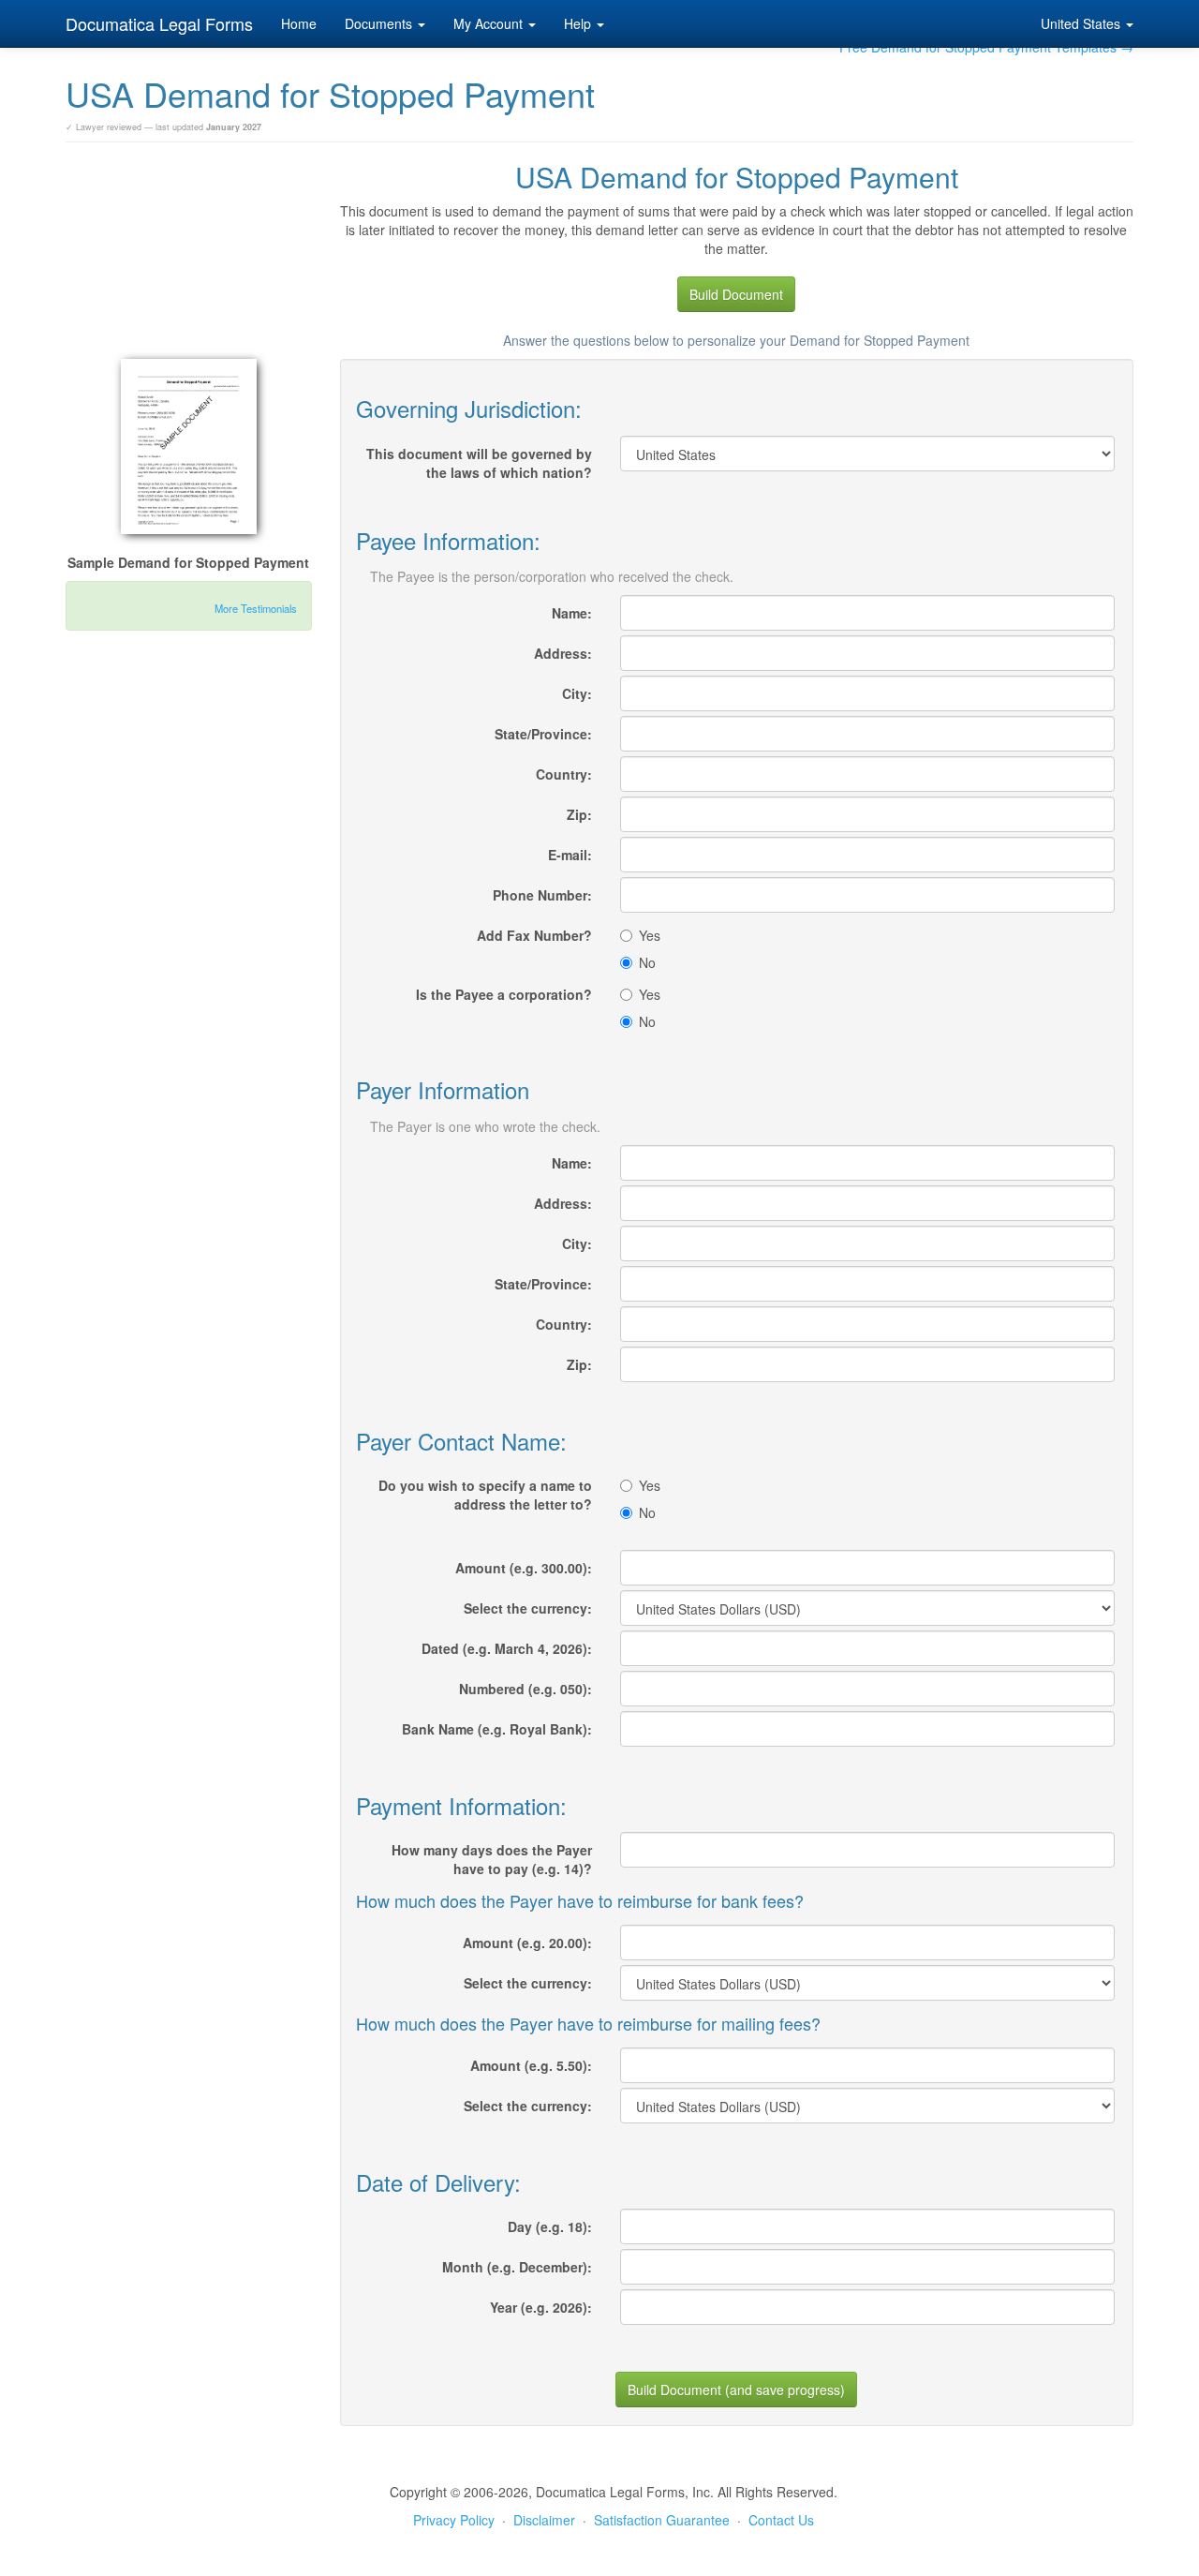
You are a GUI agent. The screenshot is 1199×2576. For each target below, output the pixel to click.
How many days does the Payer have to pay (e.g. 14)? (492, 1859)
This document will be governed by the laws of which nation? (479, 463)
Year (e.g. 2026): (541, 2307)
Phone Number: (542, 895)
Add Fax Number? (534, 935)
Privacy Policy (454, 2520)
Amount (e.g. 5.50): (531, 2065)
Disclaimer (544, 2520)
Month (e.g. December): (517, 2267)
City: (577, 693)
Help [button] (579, 23)
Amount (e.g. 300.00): (524, 1568)
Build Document (736, 294)
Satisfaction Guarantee (662, 2520)
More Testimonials (256, 608)
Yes (650, 935)
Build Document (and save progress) (736, 2390)
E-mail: (570, 855)
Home (299, 23)
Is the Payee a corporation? (504, 994)
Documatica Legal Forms (159, 23)
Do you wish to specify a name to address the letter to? (485, 1495)
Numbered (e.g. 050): (525, 1689)
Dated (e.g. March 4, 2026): (507, 1648)
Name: (572, 613)
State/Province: (543, 734)
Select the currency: (528, 1608)
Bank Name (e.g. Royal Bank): (497, 1729)
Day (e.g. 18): (550, 2226)
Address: (563, 653)
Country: (564, 774)
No (647, 962)
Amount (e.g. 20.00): (527, 1943)
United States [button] (1082, 23)
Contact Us (781, 2520)
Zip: (579, 814)
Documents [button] (380, 23)
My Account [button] (490, 23)
